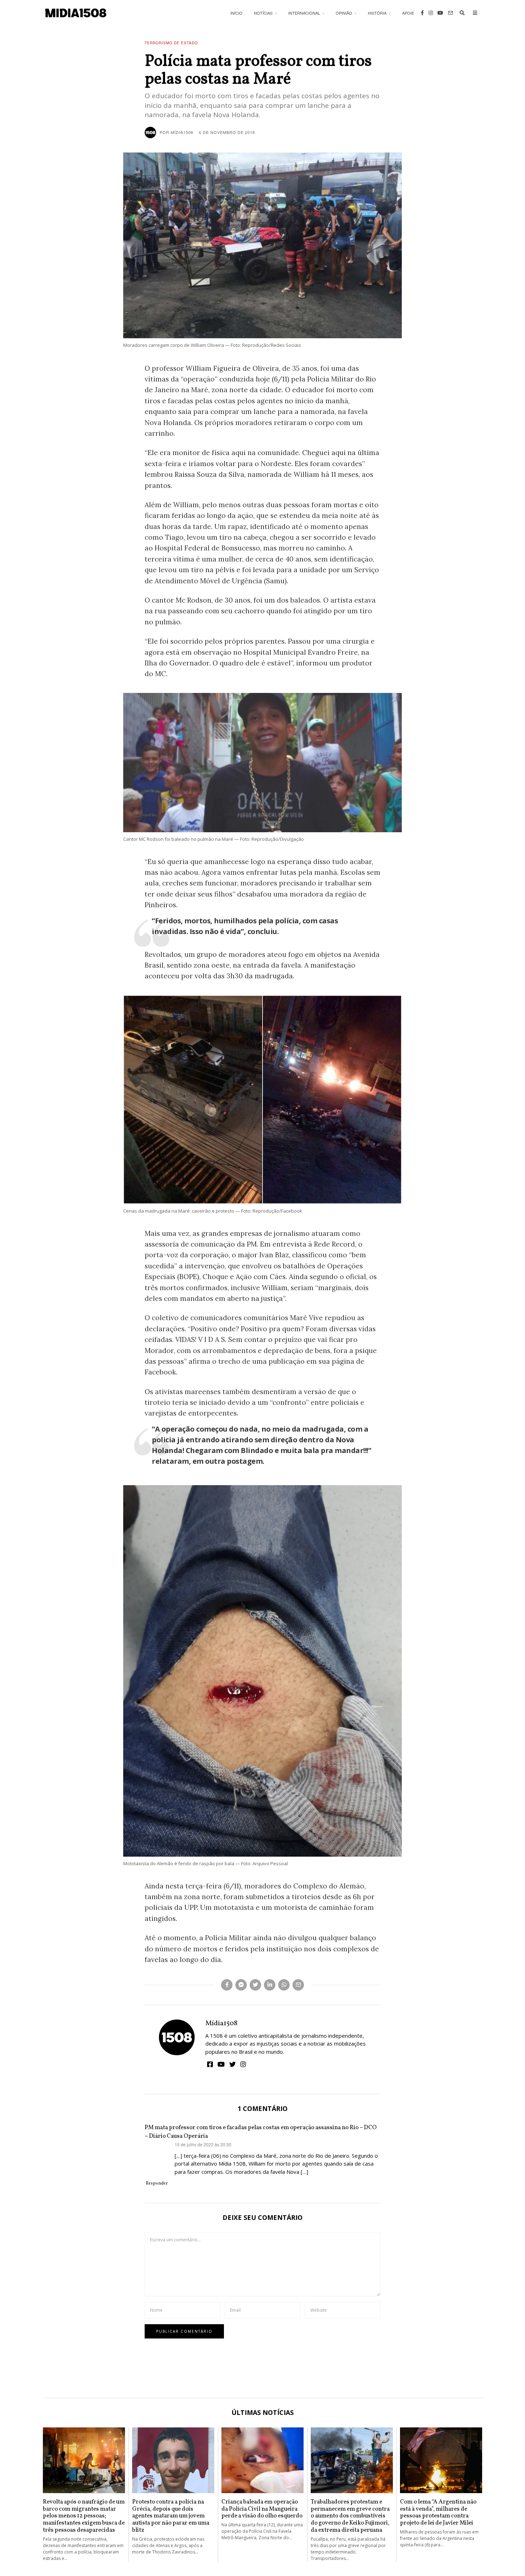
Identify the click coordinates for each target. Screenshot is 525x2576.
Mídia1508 (221, 2023)
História (377, 13)
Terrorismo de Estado (171, 43)
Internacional (304, 13)
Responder (157, 2183)
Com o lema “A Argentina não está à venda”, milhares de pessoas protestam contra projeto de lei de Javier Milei (438, 2512)
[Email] (450, 13)
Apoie (408, 13)
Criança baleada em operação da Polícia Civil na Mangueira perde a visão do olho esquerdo (262, 2509)
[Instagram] (431, 13)
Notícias (263, 13)
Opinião (344, 13)
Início (236, 13)
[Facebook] (422, 13)
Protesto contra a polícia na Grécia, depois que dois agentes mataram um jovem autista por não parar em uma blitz (171, 2516)
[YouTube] (440, 13)
